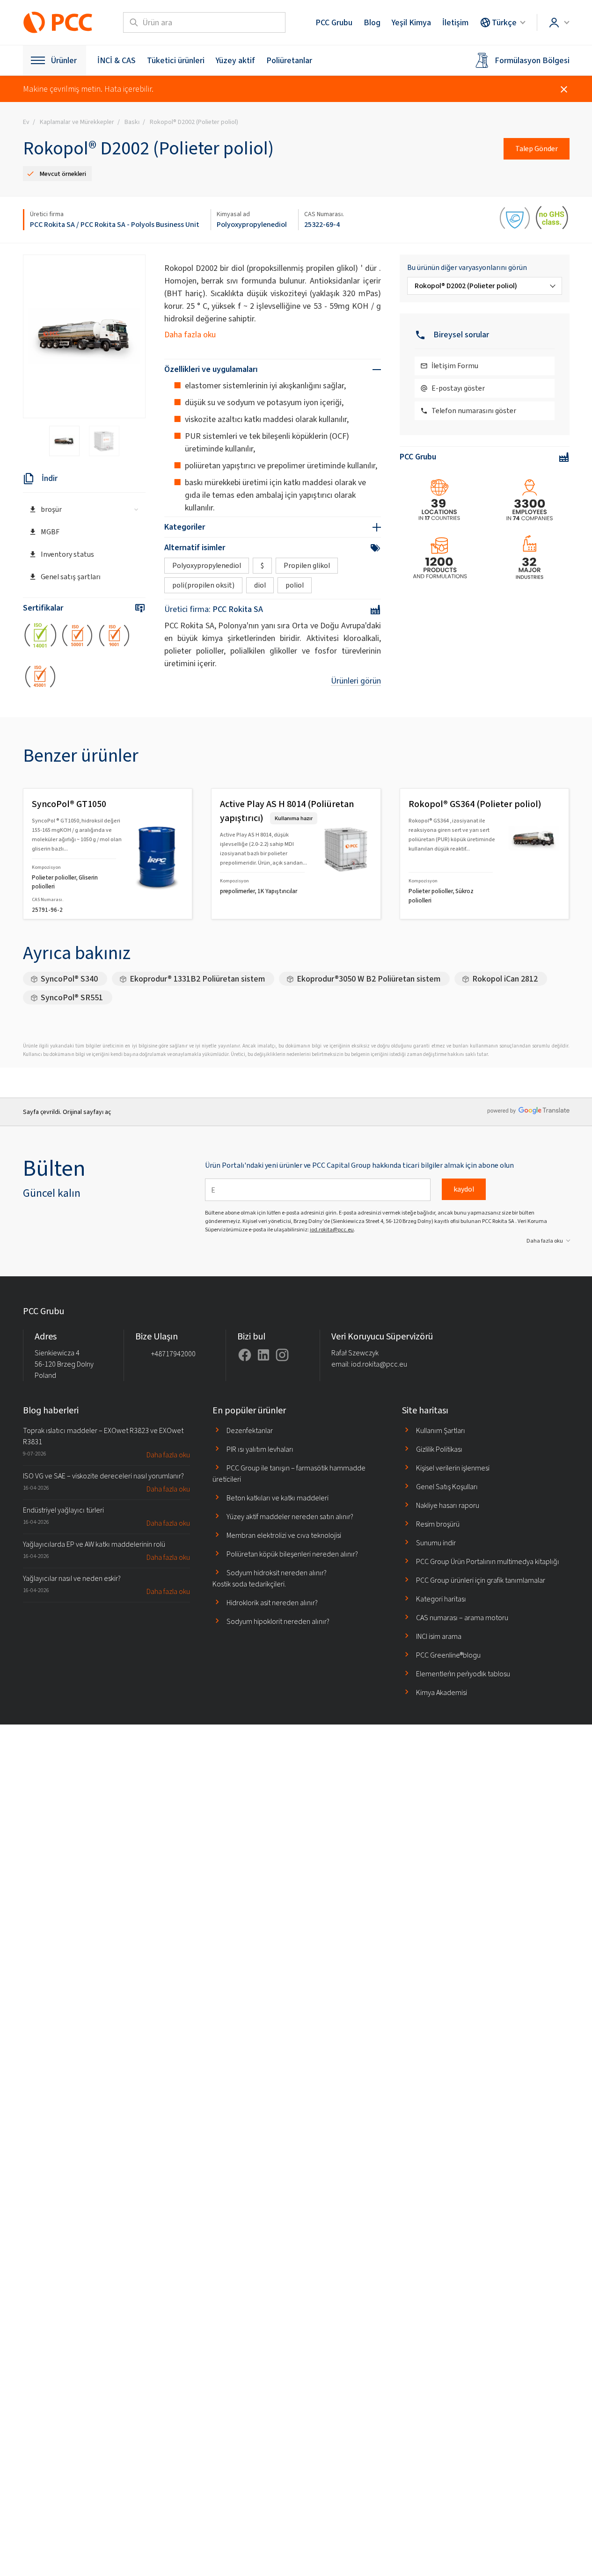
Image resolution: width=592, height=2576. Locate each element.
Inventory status (67, 554)
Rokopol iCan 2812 (505, 979)
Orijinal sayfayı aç (87, 1112)
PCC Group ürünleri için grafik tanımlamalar (481, 1580)
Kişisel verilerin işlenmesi (453, 1468)
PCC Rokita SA (52, 224)
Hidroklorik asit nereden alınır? (272, 1603)
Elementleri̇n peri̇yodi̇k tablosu (463, 1674)
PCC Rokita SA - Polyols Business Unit (140, 224)
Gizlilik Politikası (439, 1449)
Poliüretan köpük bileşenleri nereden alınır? (292, 1554)
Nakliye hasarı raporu (448, 1505)
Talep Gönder (537, 149)
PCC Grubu (334, 22)
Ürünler (64, 60)
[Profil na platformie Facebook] (245, 1355)
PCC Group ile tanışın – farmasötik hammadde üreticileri (289, 1474)
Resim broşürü (438, 1524)
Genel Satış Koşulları (447, 1487)
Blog (372, 22)
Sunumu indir (436, 1543)
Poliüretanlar (289, 60)
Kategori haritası (441, 1599)
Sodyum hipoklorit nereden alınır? (278, 1621)
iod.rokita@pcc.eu (332, 1230)
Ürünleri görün (356, 681)
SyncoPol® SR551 (72, 997)
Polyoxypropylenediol (252, 224)
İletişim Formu (455, 366)
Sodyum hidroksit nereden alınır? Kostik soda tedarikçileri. (270, 1578)
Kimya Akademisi (442, 1692)
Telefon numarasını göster (474, 411)
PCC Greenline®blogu (448, 1655)
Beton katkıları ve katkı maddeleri (278, 1498)
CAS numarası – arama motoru (462, 1618)
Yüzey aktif (235, 60)
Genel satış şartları (71, 577)
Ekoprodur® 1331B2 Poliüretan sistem (197, 979)
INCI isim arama (439, 1636)
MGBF (50, 532)
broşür (51, 509)
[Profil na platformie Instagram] (282, 1355)
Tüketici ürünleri (176, 60)
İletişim (455, 22)
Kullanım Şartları (441, 1430)
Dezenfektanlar (250, 1430)
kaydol (464, 1189)
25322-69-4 (322, 224)
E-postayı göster (458, 388)
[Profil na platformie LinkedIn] (263, 1355)
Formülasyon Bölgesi (532, 60)
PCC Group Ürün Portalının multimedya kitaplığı (488, 1561)
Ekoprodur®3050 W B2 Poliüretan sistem (369, 979)
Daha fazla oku (190, 335)
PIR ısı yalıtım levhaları (260, 1449)
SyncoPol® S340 (69, 979)
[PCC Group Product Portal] (58, 22)
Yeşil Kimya (411, 22)
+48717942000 (173, 1354)
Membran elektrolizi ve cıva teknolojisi (284, 1535)
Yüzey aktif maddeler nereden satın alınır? (290, 1517)
